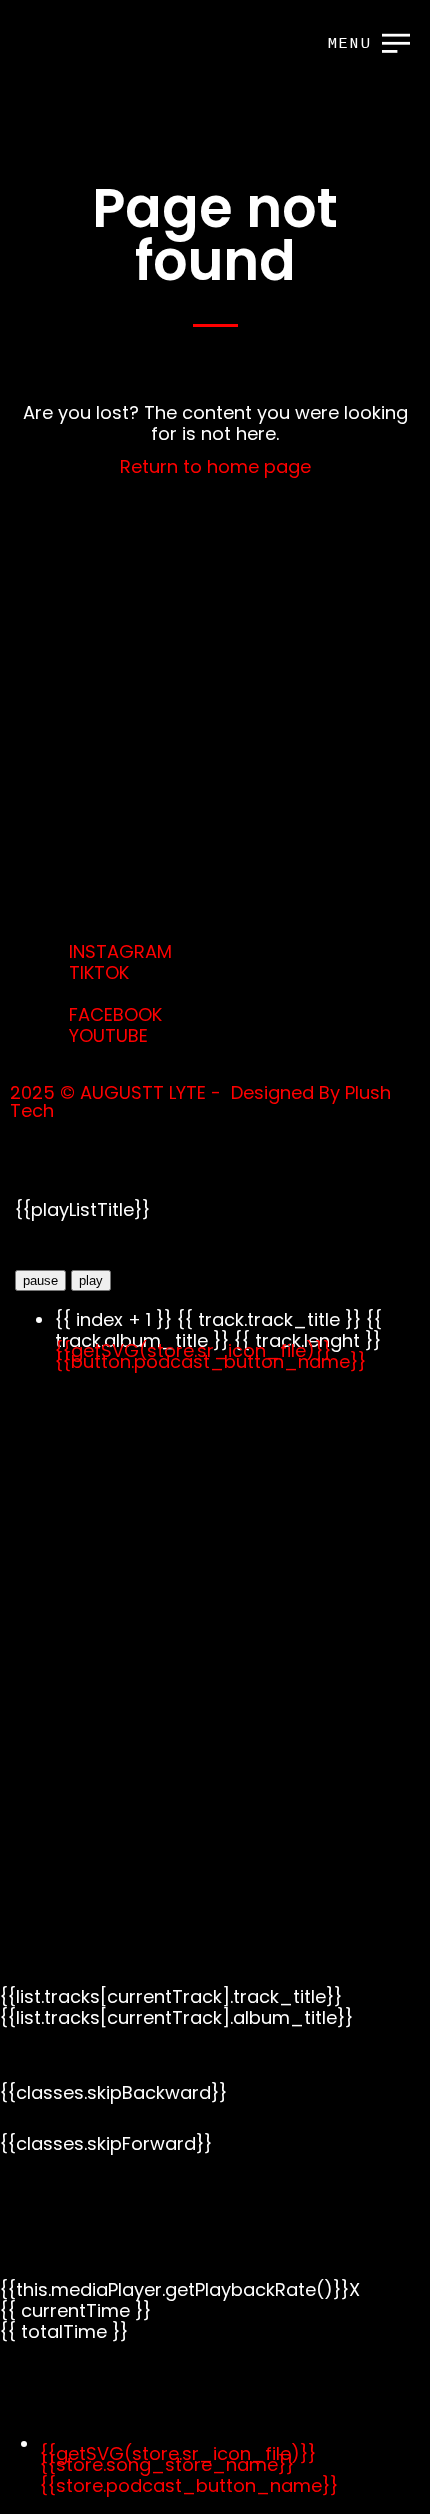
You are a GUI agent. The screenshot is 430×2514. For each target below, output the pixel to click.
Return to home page (215, 466)
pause (40, 1280)
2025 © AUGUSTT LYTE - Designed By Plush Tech (200, 1101)
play (91, 1280)
